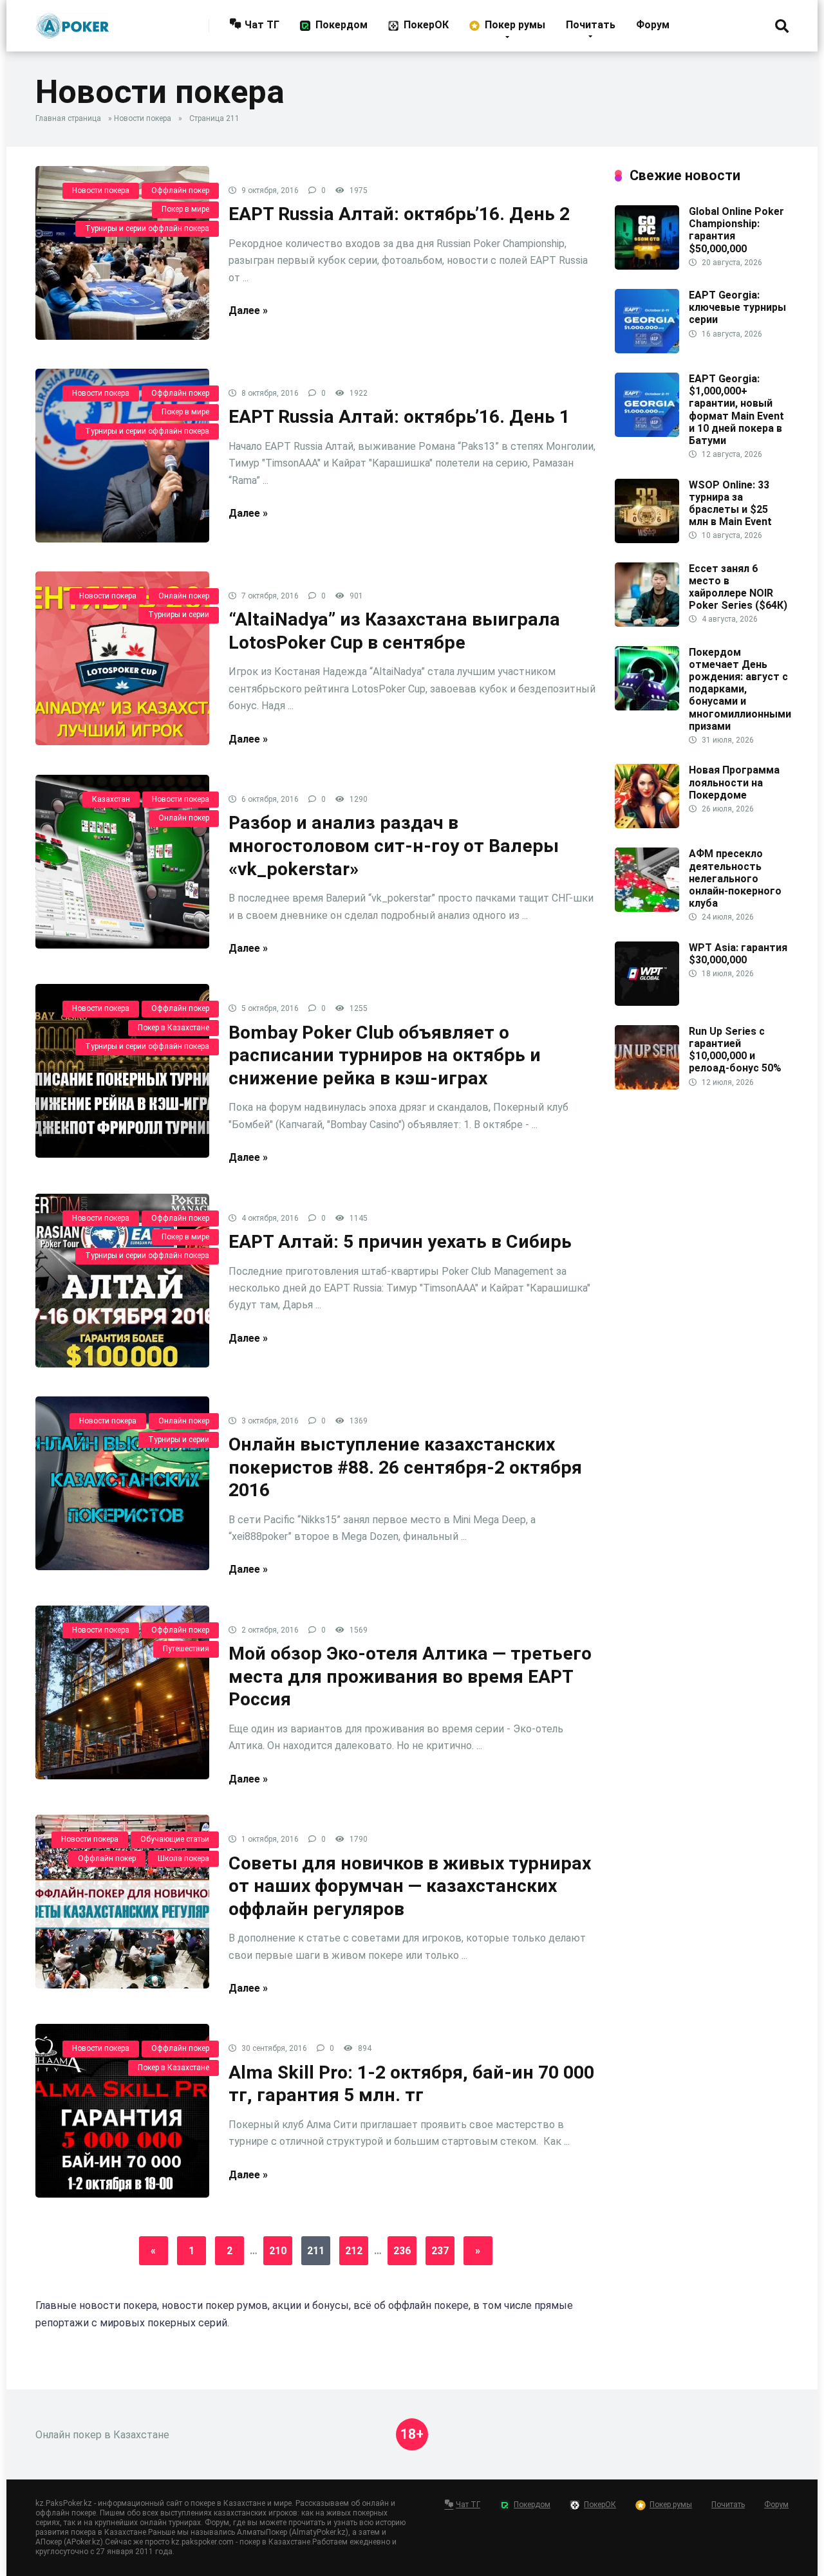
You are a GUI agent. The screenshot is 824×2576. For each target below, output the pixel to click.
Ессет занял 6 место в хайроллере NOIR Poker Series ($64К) (738, 587)
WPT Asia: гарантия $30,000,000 (738, 954)
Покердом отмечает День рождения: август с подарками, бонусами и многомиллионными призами (740, 689)
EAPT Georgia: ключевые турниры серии (737, 307)
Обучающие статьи (175, 1839)
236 (402, 2251)
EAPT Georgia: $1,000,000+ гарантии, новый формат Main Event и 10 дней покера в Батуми (736, 410)
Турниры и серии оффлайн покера (147, 228)
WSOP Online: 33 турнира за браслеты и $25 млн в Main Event (730, 504)
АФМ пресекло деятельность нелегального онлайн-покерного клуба (735, 878)
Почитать (591, 25)
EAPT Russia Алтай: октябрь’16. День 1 (399, 417)
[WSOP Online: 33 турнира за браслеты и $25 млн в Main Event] (647, 540)
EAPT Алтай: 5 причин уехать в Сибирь (400, 1242)
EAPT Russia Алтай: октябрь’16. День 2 (399, 214)
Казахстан (111, 799)
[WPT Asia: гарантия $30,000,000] (647, 1002)
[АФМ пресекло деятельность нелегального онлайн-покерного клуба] (647, 908)
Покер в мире (185, 209)
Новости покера (143, 118)
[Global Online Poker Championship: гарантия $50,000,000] (647, 266)
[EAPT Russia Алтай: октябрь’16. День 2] (122, 253)
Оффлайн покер (180, 190)
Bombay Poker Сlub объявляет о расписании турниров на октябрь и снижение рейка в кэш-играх (385, 1055)
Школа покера (183, 1858)
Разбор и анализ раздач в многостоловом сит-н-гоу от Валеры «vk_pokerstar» (394, 846)
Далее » (248, 310)
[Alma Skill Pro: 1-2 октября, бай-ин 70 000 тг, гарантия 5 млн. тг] (122, 2111)
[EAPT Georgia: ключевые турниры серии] (647, 350)
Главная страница (68, 118)
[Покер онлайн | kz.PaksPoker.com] (72, 21)
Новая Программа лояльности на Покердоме (734, 782)
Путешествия (186, 1649)
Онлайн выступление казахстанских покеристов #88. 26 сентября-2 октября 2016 (405, 1467)
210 (278, 2251)
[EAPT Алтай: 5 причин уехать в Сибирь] (122, 1281)
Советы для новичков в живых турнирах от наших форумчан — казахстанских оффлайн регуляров (410, 1886)
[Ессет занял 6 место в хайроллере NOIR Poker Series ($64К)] (647, 623)
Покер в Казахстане (173, 1028)
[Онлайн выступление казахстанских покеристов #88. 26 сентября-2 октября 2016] (122, 1483)
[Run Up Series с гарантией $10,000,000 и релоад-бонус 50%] (647, 1086)
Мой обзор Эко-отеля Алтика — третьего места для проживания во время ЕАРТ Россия (410, 1676)
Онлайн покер (184, 596)
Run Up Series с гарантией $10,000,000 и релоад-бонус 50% (735, 1050)
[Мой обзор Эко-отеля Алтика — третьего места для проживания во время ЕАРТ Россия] (122, 1692)
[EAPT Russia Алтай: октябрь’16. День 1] (122, 456)
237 (440, 2251)
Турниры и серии (179, 615)
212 (354, 2251)
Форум (653, 25)
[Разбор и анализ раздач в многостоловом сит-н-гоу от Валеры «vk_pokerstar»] (122, 862)
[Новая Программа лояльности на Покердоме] (647, 825)
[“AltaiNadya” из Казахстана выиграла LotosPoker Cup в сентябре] (122, 658)
